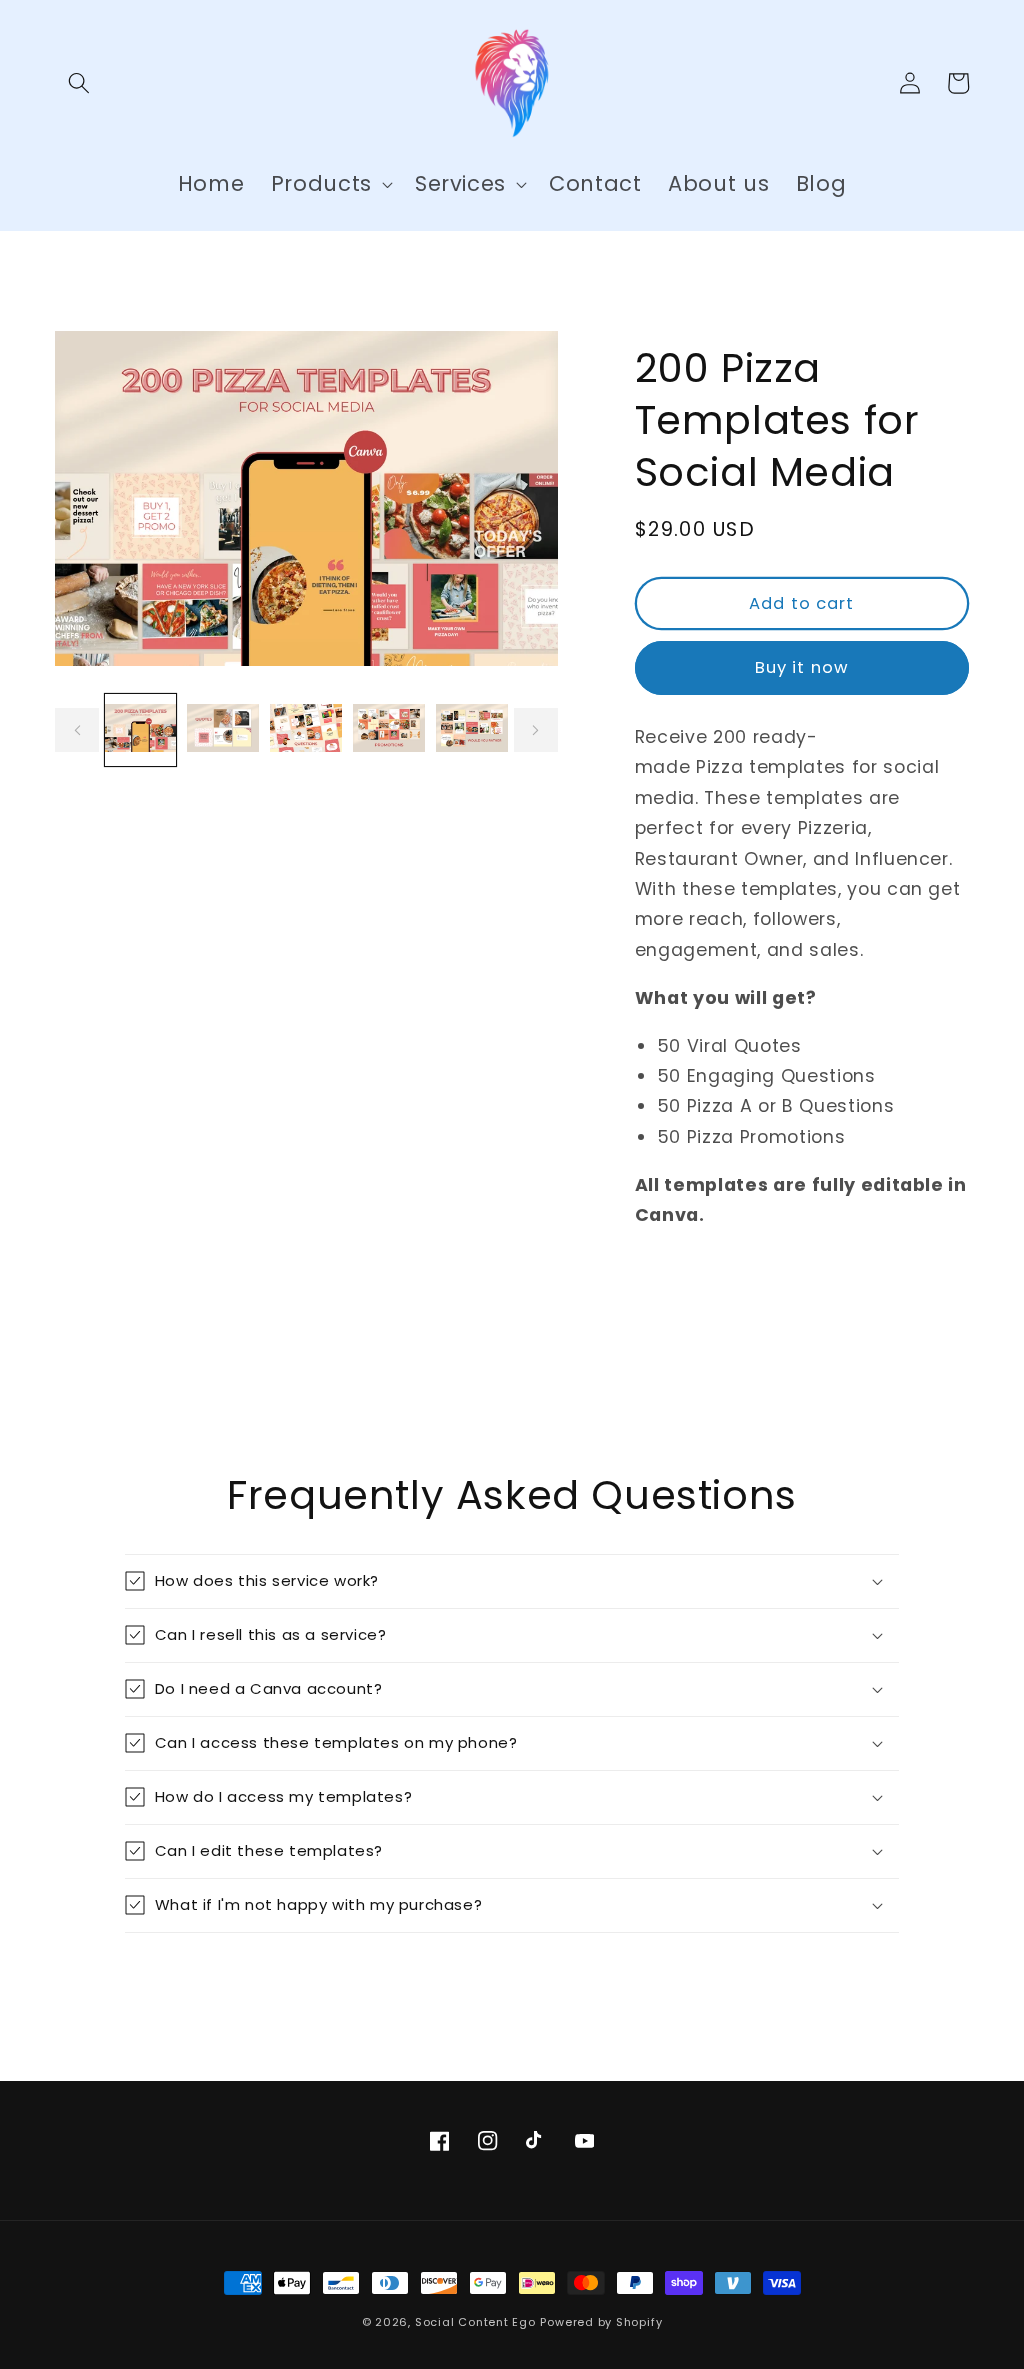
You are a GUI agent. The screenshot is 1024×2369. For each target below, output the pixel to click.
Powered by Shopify (601, 2322)
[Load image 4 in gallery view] (389, 730)
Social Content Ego (475, 2322)
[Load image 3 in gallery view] (306, 730)
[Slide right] (536, 730)
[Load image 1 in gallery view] (141, 730)
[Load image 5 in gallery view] (472, 730)
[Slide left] (77, 730)
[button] (79, 83)
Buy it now (802, 667)
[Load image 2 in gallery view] (223, 730)
